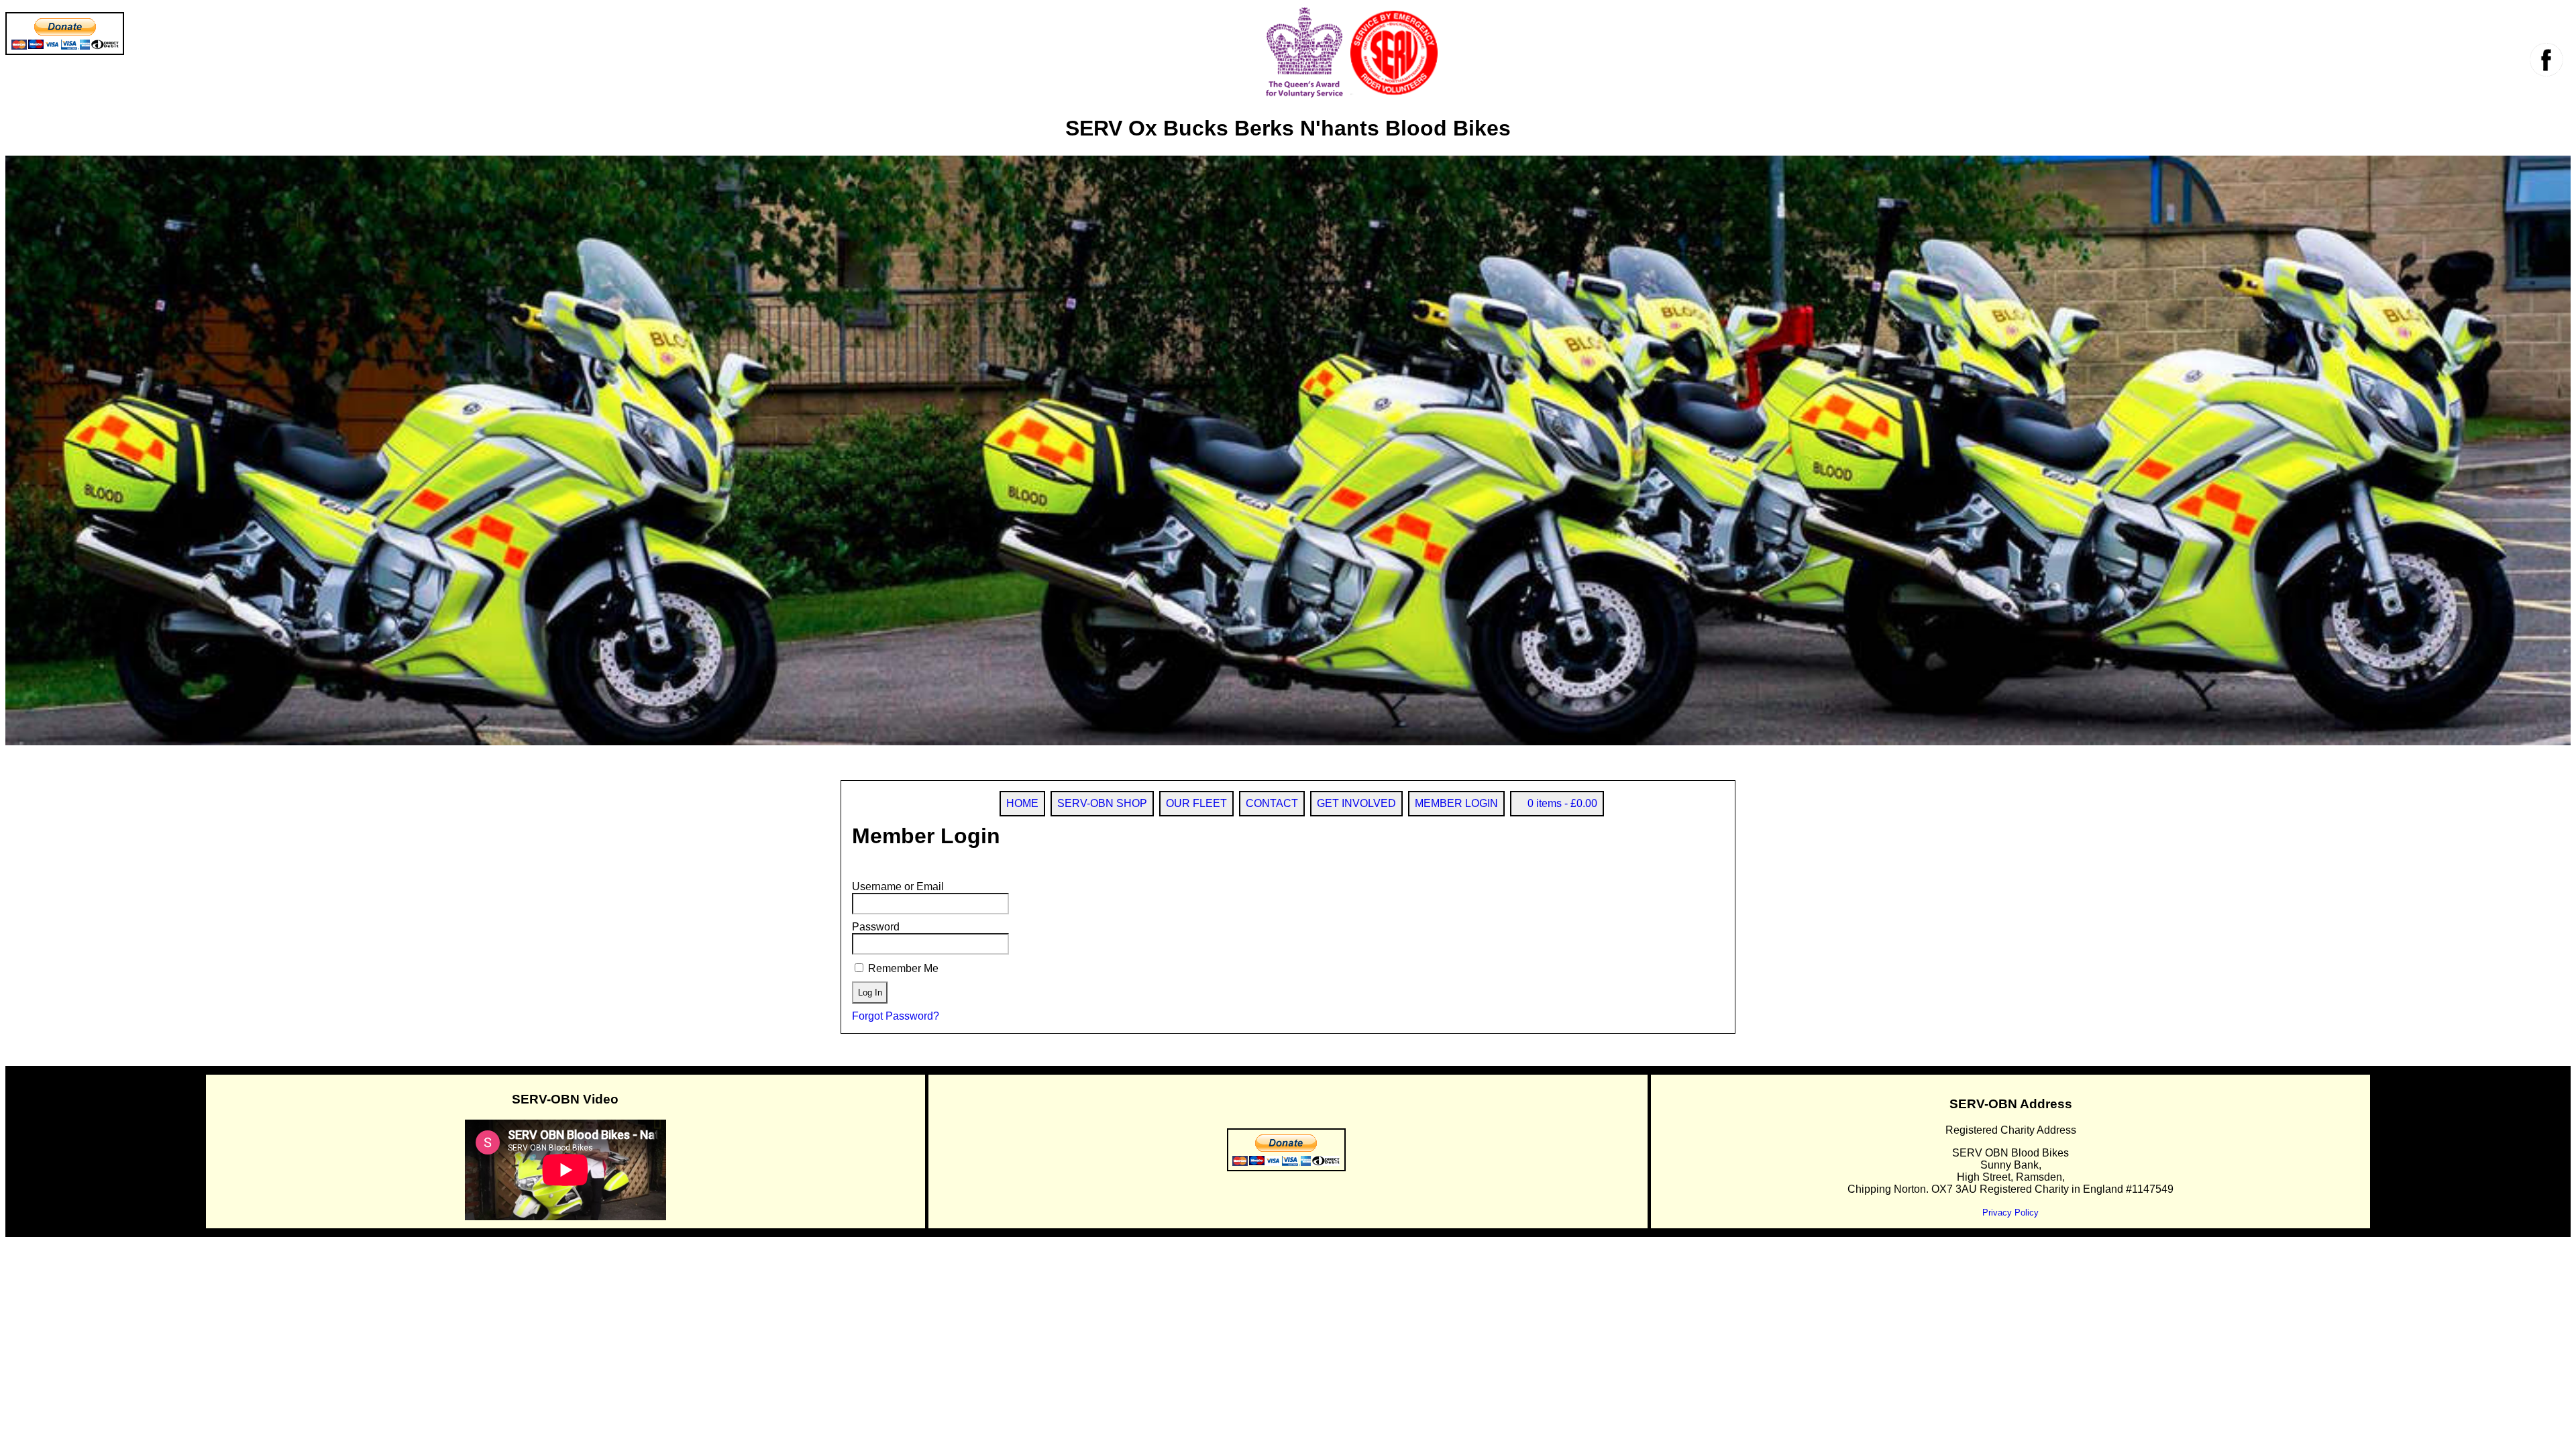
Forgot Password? (896, 1016)
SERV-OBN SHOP (1102, 803)
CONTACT (1272, 803)
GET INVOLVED (1356, 803)
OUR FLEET (1196, 803)
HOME (1022, 803)
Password (876, 927)
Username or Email (898, 887)
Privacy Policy (2010, 1213)
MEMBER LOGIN (1456, 803)
